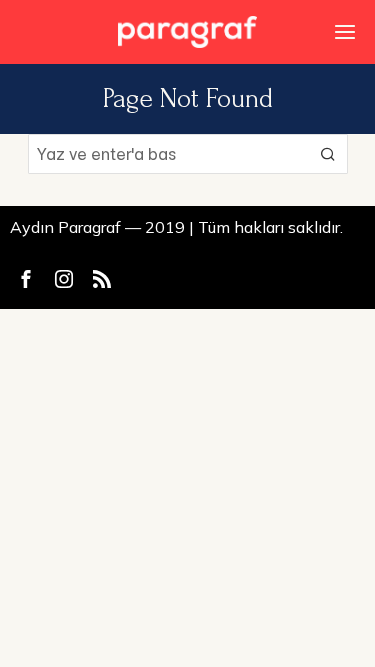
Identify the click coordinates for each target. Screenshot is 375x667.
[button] (328, 154)
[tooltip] (26, 279)
